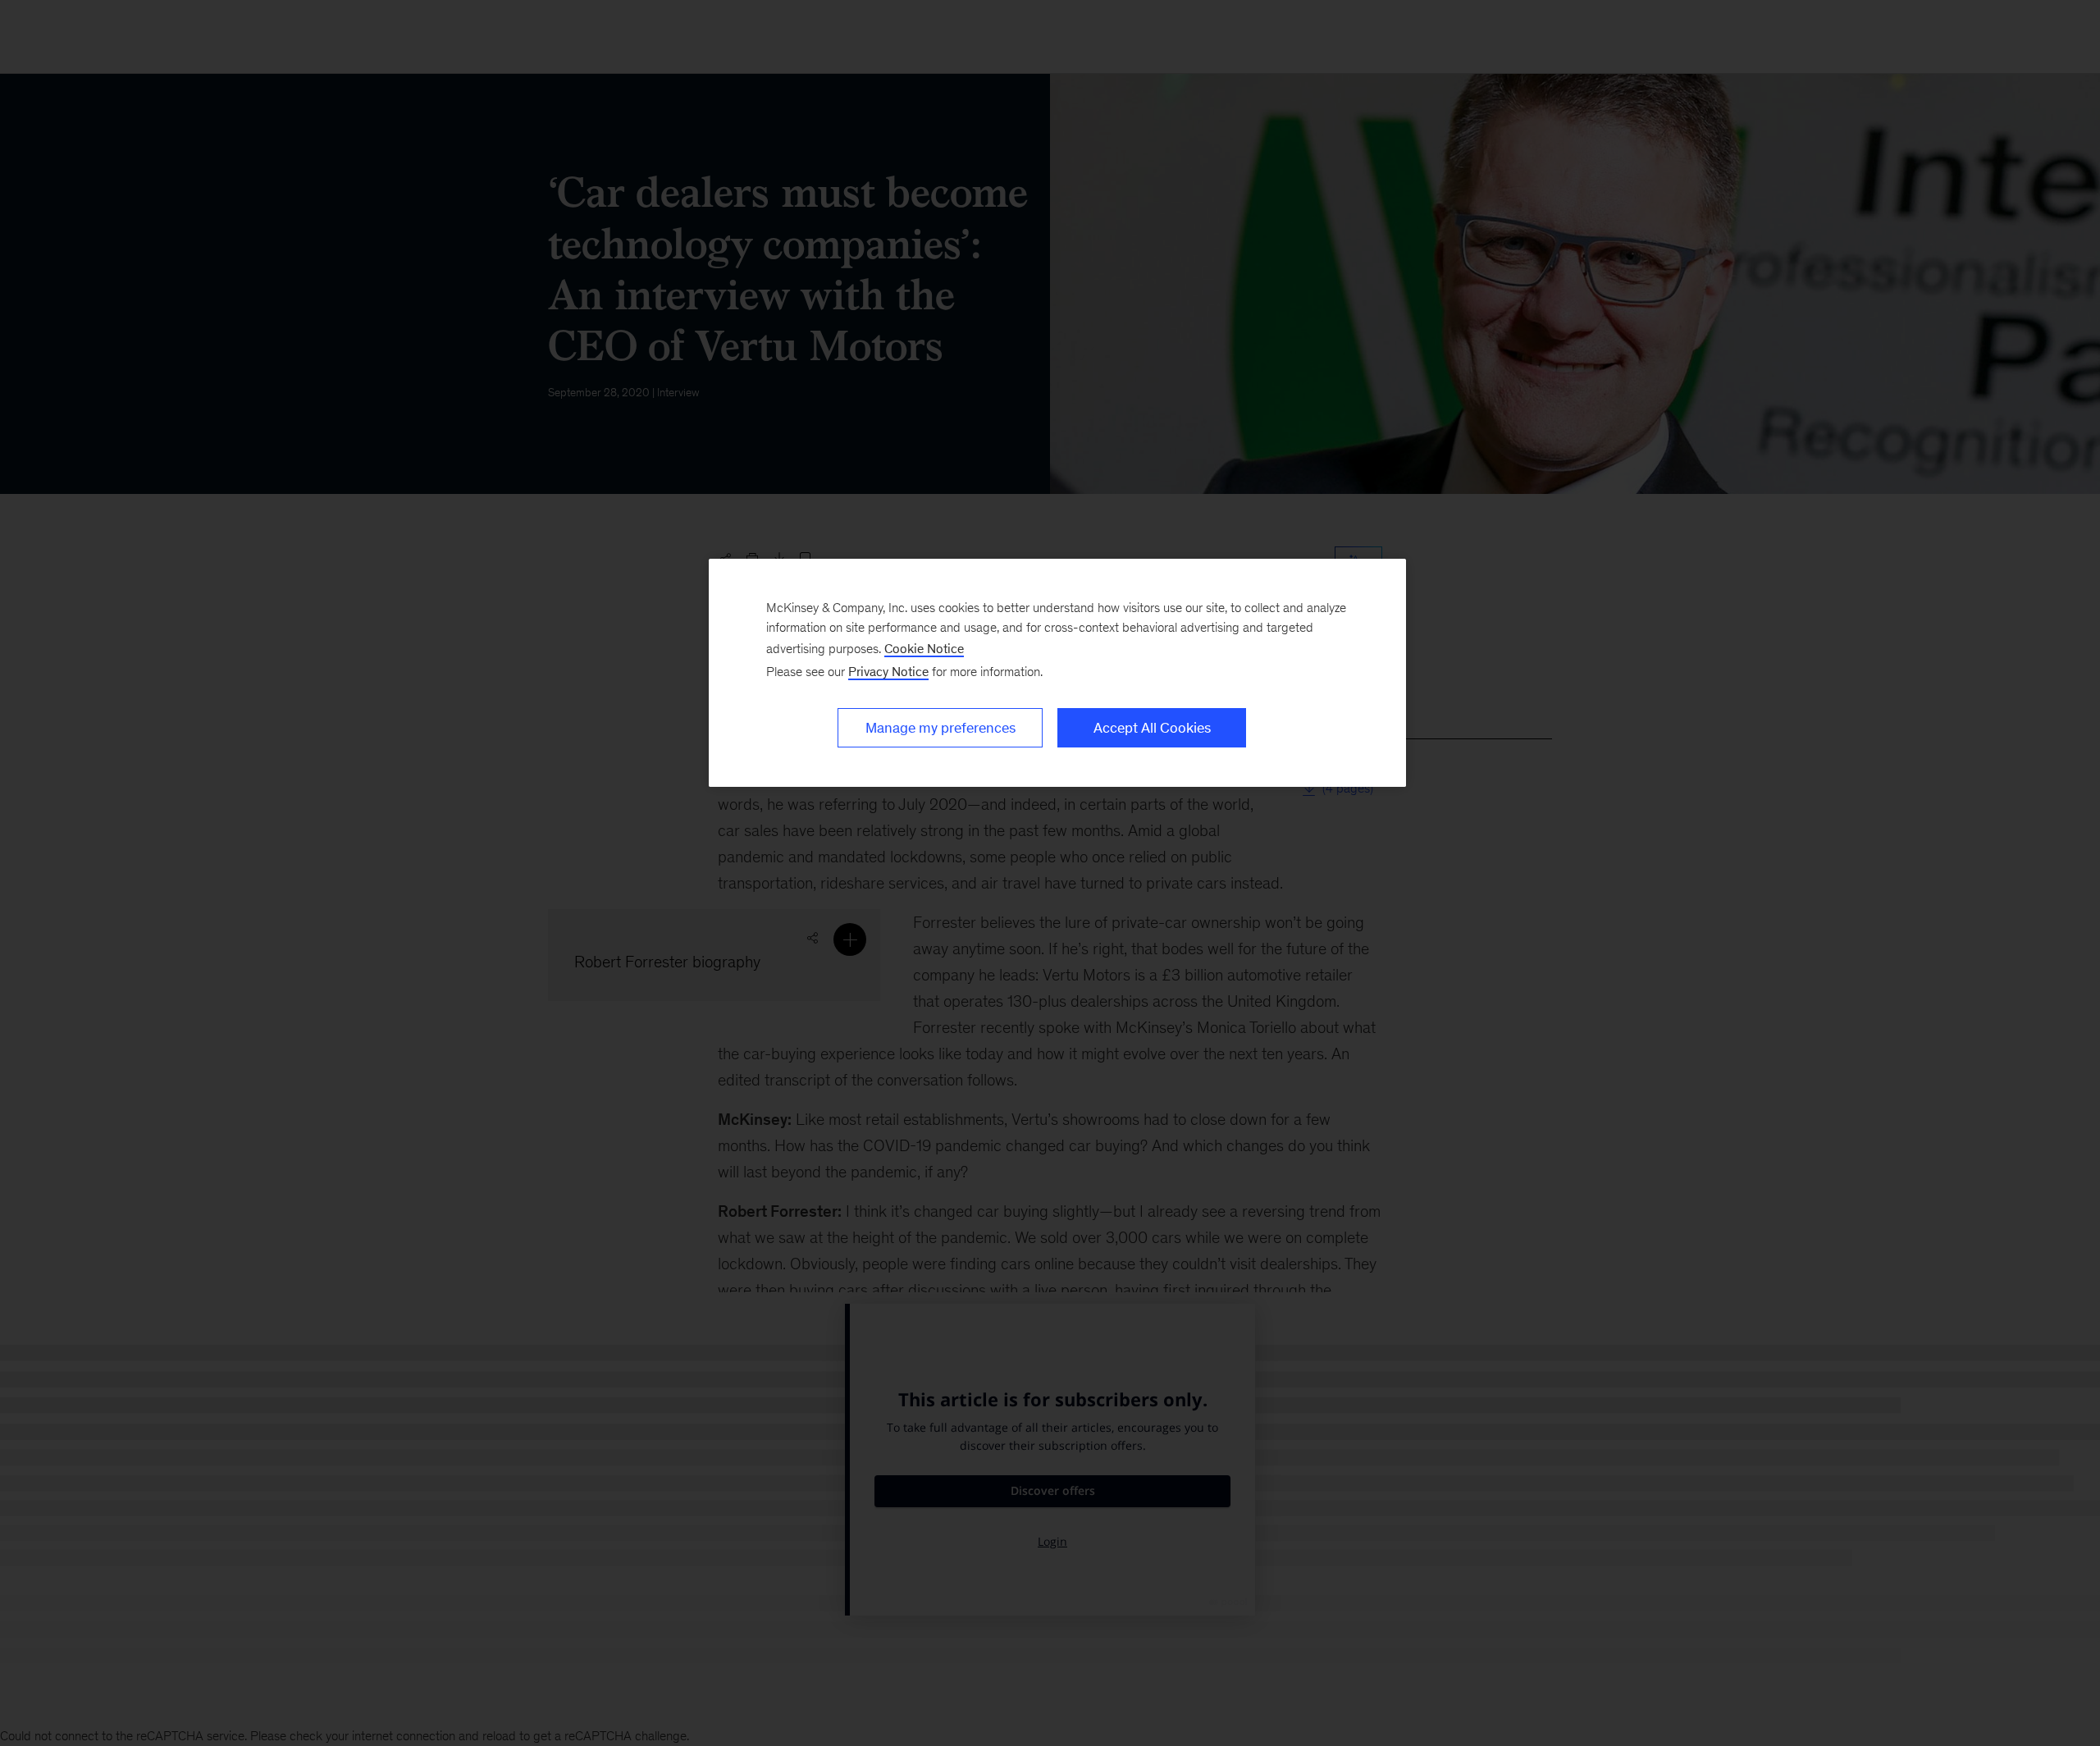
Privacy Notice (888, 672)
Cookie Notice (924, 649)
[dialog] (1057, 673)
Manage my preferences (940, 728)
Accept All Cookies (1152, 728)
